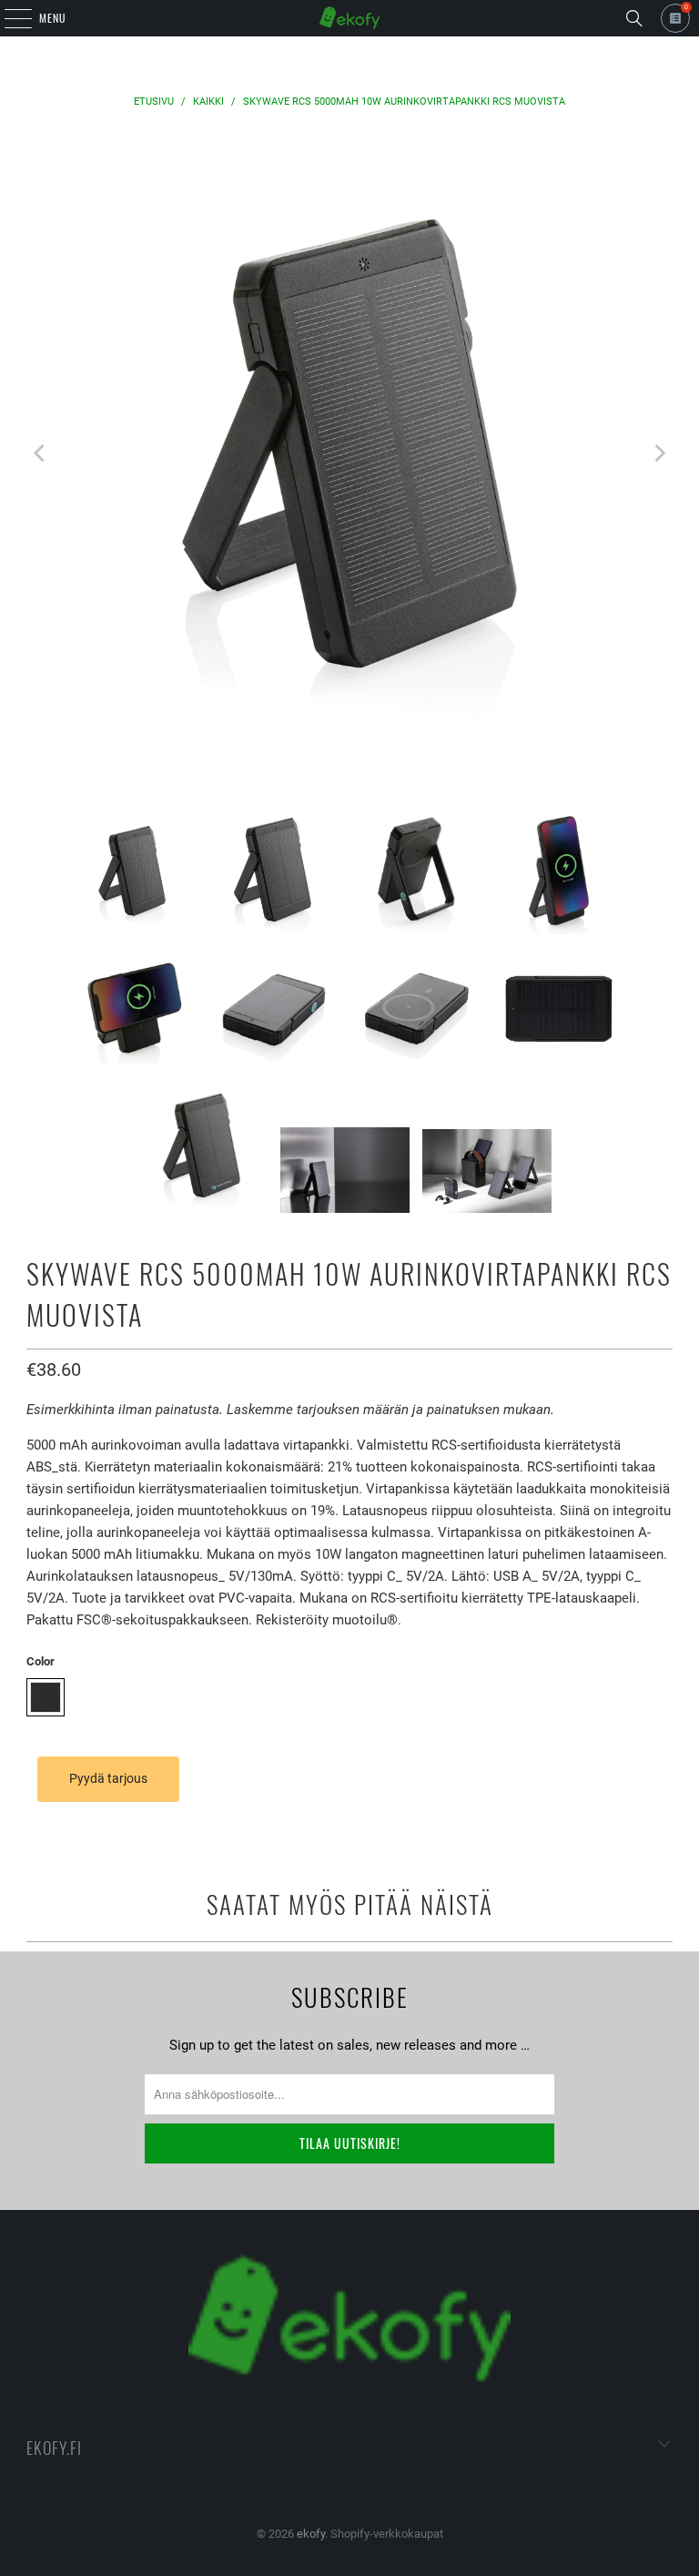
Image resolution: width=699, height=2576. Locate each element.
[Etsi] (634, 18)
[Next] (659, 454)
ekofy (311, 2534)
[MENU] (8, 18)
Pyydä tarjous (108, 1778)
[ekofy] (349, 18)
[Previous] (40, 454)
